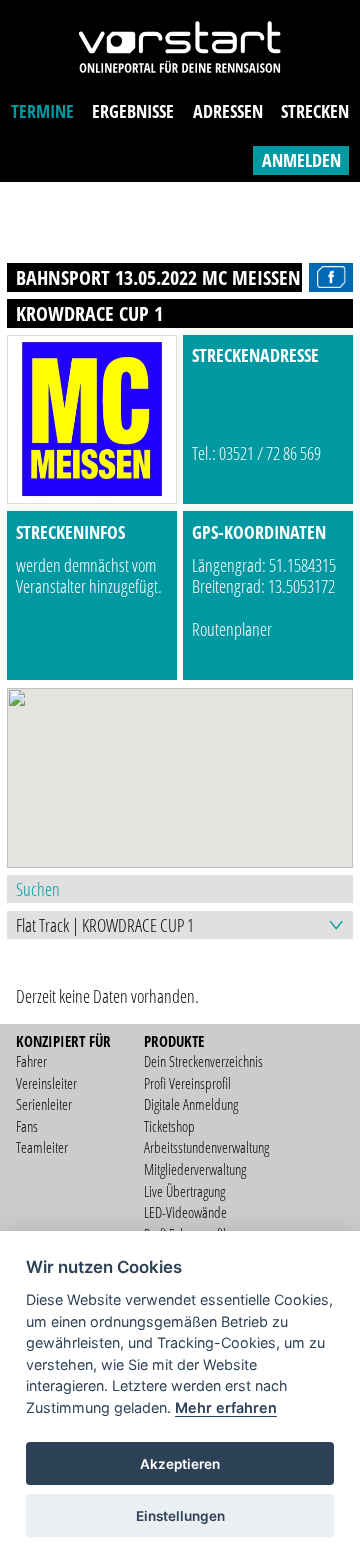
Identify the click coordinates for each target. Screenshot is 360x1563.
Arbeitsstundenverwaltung (206, 1147)
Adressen (228, 111)
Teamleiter (42, 1147)
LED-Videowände (185, 1212)
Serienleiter (44, 1104)
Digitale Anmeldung (191, 1104)
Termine (42, 111)
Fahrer (31, 1061)
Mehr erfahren (226, 1407)
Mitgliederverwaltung (195, 1169)
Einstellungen (180, 1516)
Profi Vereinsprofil (187, 1083)
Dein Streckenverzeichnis (203, 1061)
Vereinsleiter (46, 1083)
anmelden (301, 160)
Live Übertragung (184, 1191)
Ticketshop (169, 1126)
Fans (27, 1126)
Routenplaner (232, 629)
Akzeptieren (180, 1464)
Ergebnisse (133, 111)
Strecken (315, 111)
